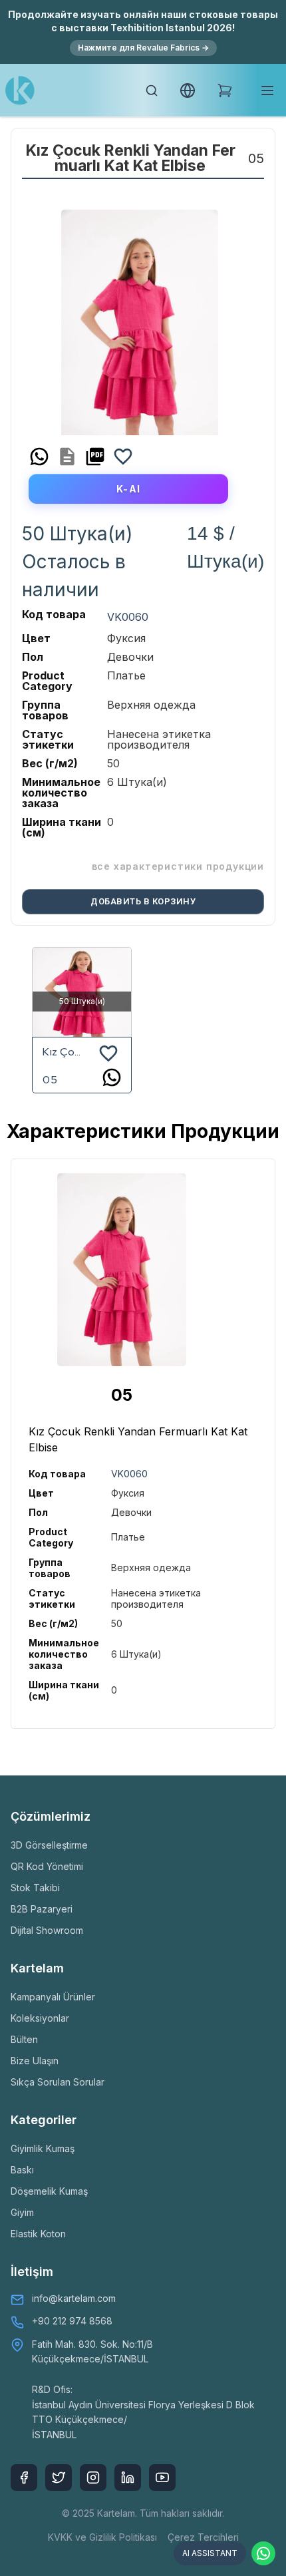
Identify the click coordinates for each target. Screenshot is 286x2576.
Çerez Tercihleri (203, 2537)
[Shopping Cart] (225, 91)
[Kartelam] (20, 91)
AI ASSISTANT (210, 2553)
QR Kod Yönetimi (47, 1866)
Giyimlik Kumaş (43, 2148)
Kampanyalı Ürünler (53, 1997)
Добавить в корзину (143, 901)
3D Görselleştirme (49, 1845)
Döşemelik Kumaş (49, 2191)
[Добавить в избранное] (123, 457)
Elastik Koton (38, 2234)
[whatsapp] (39, 457)
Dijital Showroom (47, 1930)
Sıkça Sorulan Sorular (58, 2082)
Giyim (22, 2212)
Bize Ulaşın (35, 2061)
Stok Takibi (35, 1888)
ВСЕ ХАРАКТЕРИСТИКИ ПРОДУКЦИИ (178, 866)
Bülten (24, 2039)
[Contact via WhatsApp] (263, 2553)
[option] (140, 317)
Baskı (22, 2170)
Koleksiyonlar (40, 2018)
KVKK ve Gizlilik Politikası (102, 2537)
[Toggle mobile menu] (267, 91)
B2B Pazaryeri (42, 1909)
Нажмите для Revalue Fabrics (143, 48)
